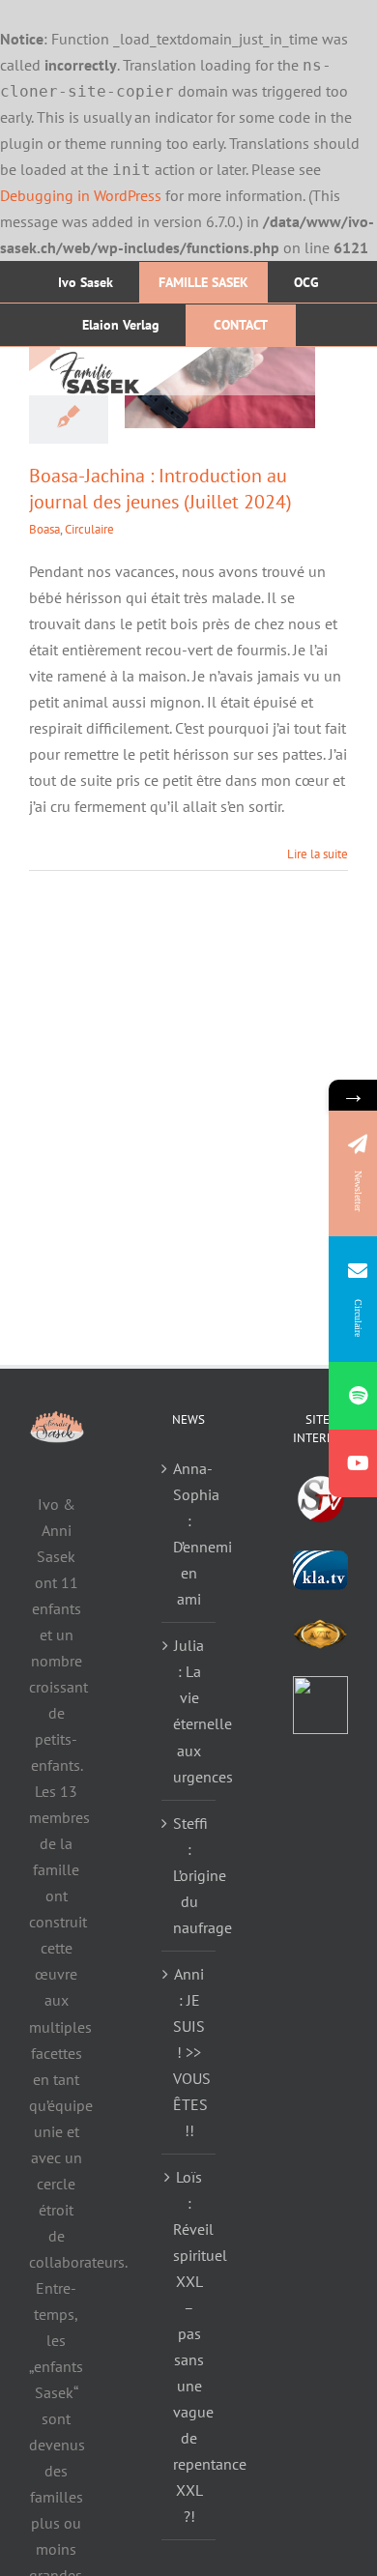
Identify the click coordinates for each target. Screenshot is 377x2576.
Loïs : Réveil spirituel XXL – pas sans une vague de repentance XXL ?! (190, 2346)
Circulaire (89, 529)
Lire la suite (318, 854)
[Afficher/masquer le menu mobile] (338, 369)
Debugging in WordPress (81, 195)
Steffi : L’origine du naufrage (190, 1875)
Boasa (44, 529)
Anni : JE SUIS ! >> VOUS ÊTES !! (190, 2052)
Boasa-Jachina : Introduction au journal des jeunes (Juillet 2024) (160, 489)
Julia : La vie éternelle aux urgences (190, 1710)
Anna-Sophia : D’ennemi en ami (190, 1534)
